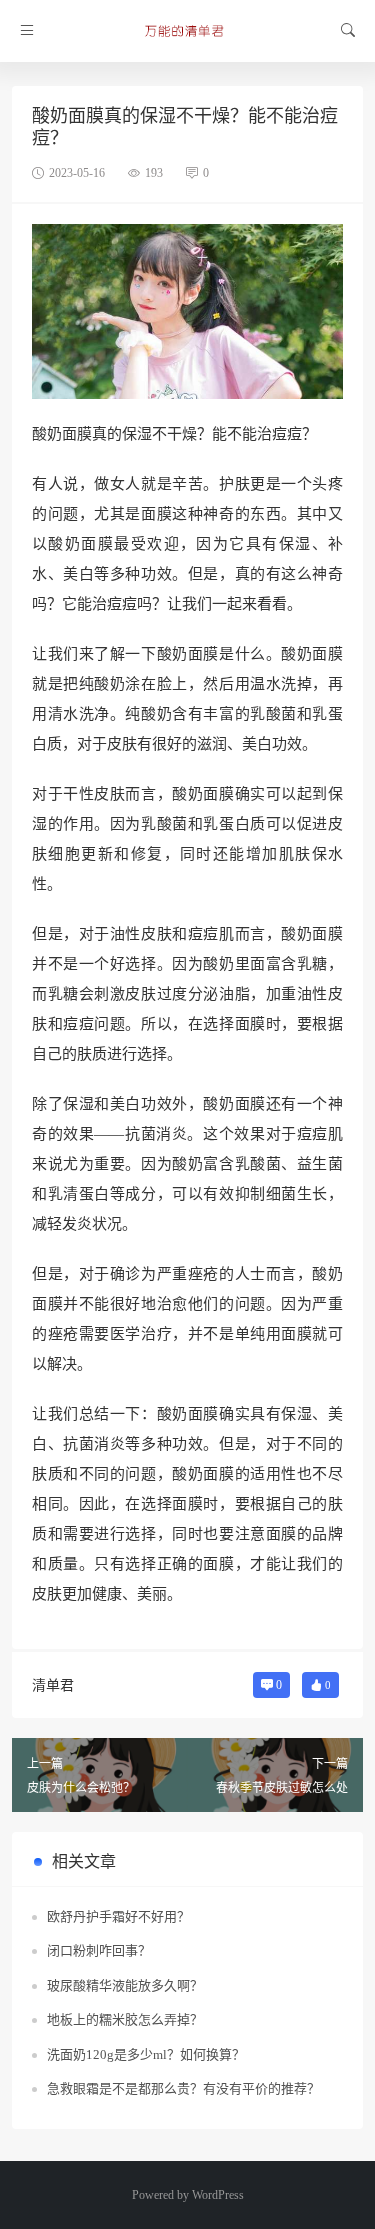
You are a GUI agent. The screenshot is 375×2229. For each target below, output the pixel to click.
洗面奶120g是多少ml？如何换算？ (146, 2054)
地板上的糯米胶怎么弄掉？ (125, 2019)
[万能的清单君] (187, 31)
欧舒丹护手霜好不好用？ (118, 1916)
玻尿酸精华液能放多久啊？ (125, 1985)
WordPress (218, 2195)
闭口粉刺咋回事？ (99, 1950)
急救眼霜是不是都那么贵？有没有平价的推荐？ (183, 2088)
